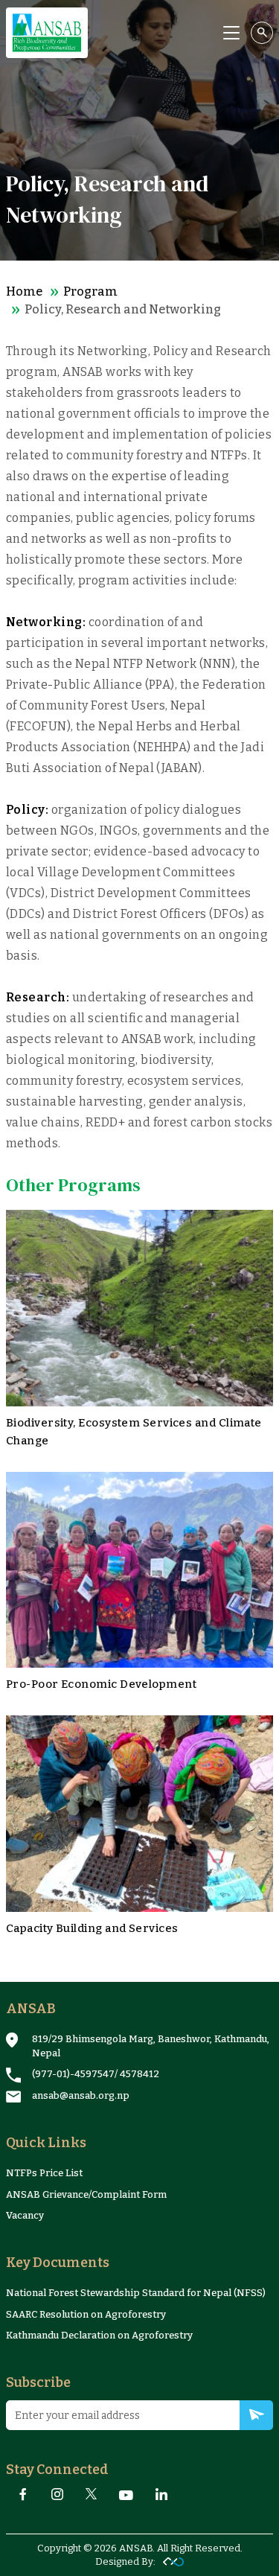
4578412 (139, 2074)
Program (90, 291)
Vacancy (25, 2215)
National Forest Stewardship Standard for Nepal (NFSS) (136, 2293)
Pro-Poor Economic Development (101, 1684)
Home (24, 291)
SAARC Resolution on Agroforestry (86, 2314)
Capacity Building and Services (92, 1928)
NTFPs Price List (44, 2173)
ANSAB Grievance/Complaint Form (86, 2194)
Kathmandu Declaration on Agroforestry (99, 2335)
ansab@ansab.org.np (81, 2095)
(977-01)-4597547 (73, 2074)
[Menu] (231, 33)
